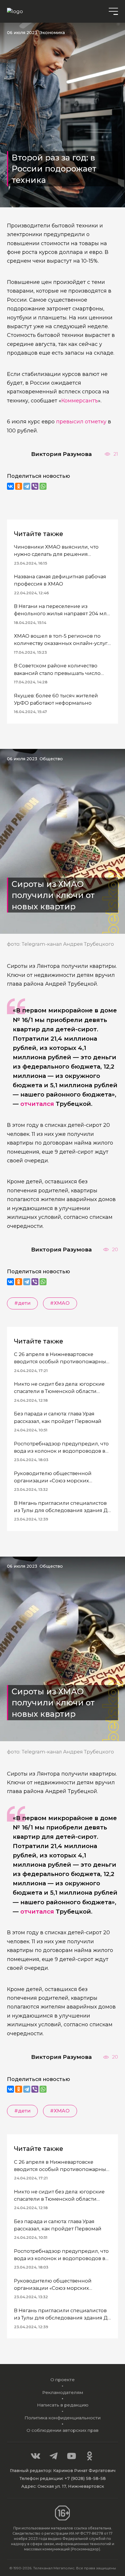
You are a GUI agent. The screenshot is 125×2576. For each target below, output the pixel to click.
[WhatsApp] (43, 486)
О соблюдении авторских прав (63, 2430)
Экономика (52, 33)
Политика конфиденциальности (63, 2418)
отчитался (37, 1104)
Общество (51, 759)
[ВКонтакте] (10, 486)
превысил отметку (81, 421)
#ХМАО (60, 1303)
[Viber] (35, 486)
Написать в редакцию (63, 2405)
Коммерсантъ (80, 401)
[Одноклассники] (19, 486)
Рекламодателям (63, 2392)
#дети (22, 1303)
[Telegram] (27, 486)
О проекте (63, 2380)
